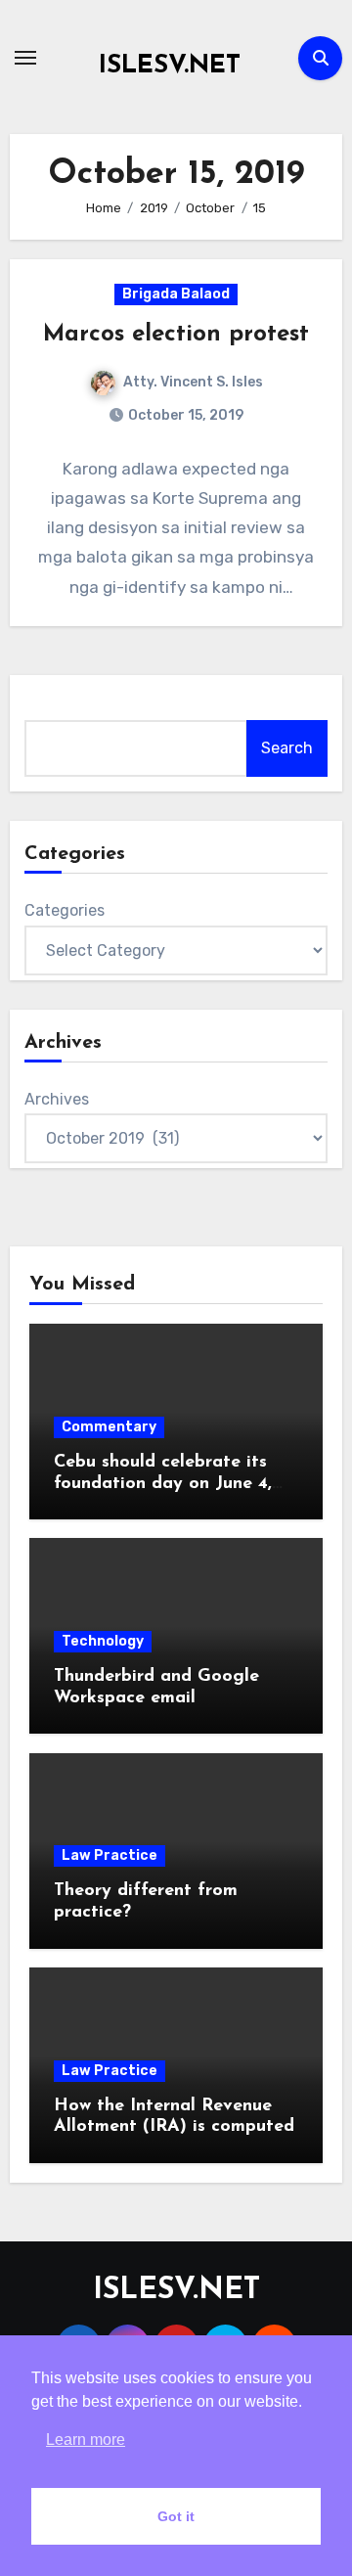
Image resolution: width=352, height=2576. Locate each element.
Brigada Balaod (176, 294)
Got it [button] (176, 2516)
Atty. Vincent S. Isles (193, 382)
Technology (103, 1641)
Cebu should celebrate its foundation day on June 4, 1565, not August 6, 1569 (163, 1484)
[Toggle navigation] (25, 58)
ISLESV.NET (170, 66)
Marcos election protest (176, 335)
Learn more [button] (86, 2440)
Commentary (109, 1427)
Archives (57, 1099)
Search (287, 748)
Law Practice (110, 1855)
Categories (65, 910)
